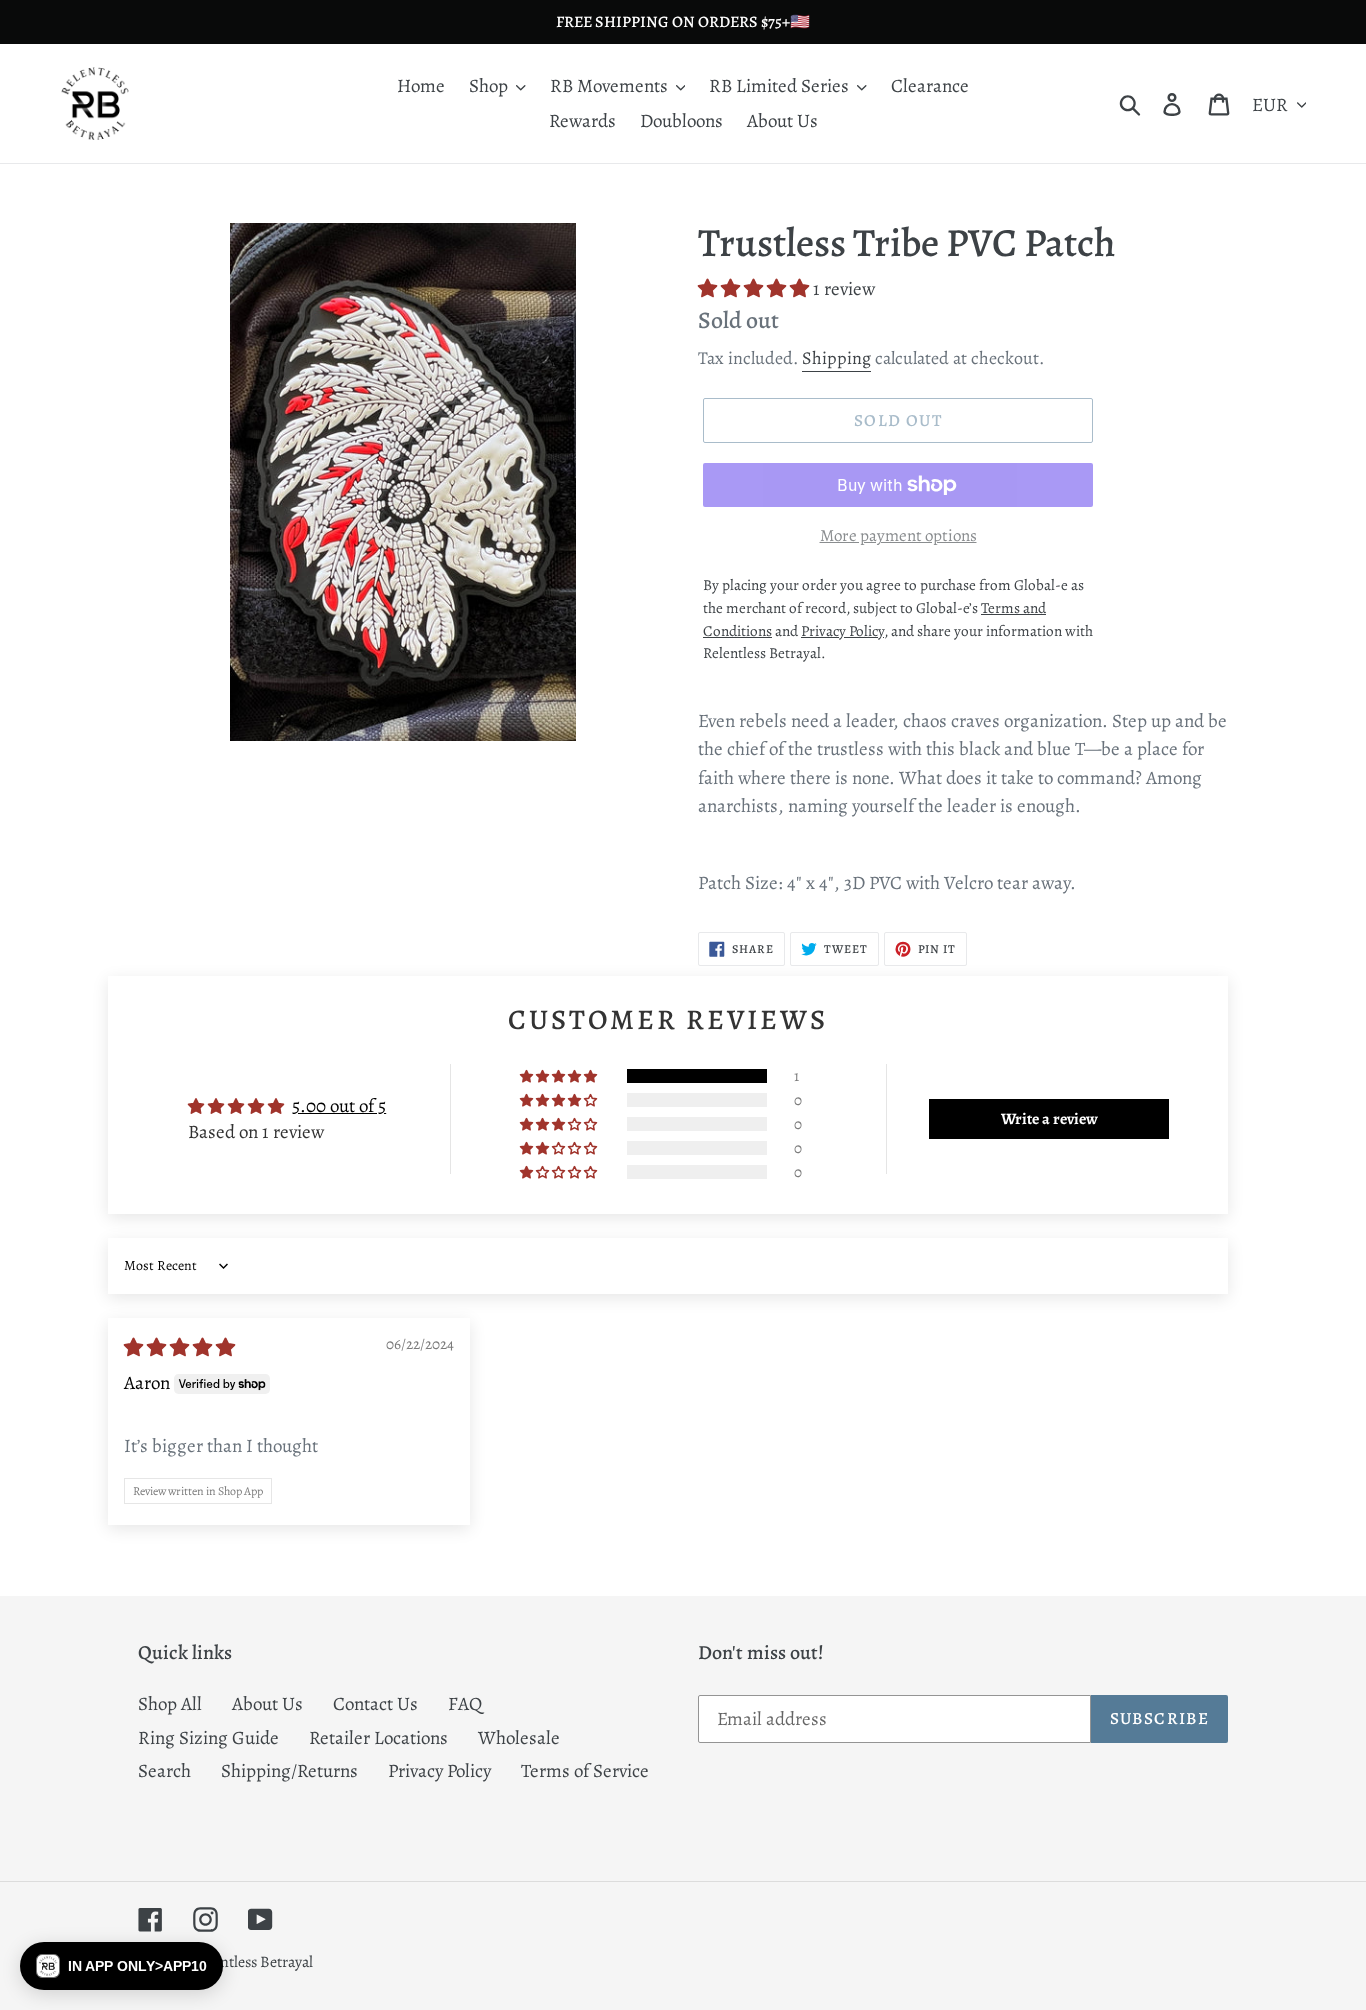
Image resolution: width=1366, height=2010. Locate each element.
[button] (755, 289)
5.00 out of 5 (339, 1106)
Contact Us (375, 1704)
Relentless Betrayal (252, 1962)
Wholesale (519, 1738)
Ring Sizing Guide (208, 1738)
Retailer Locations (378, 1738)
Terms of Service (585, 1771)
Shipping (836, 358)
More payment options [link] (898, 535)
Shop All (170, 1704)
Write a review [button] (1049, 1119)
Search (164, 1771)
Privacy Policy (439, 1771)
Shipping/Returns (289, 1771)
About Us (267, 1704)
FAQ (465, 1704)
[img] (179, 1348)
